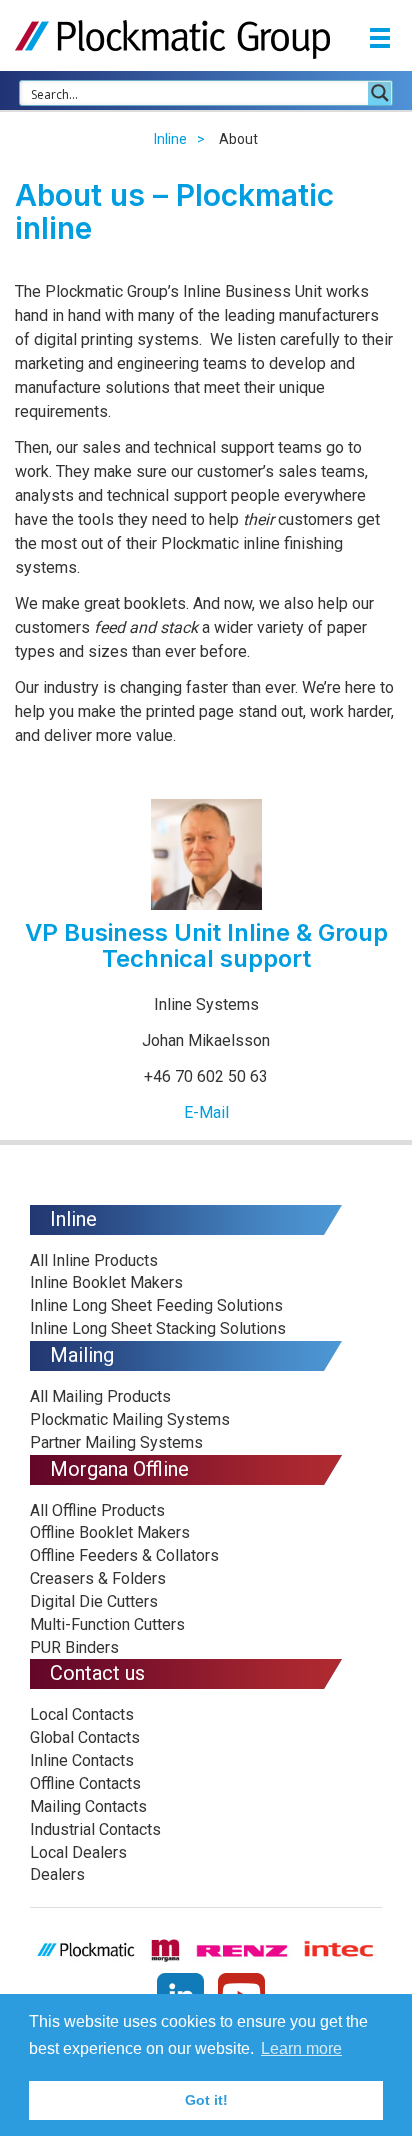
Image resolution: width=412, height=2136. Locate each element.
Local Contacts (82, 1714)
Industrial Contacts (95, 1829)
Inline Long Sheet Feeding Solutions (156, 1305)
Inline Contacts (82, 1760)
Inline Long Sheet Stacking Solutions (158, 1328)
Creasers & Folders (98, 1578)
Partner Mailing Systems (116, 1442)
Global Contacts (85, 1737)
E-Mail (206, 1112)
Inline (170, 139)
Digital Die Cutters (94, 1601)
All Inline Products (94, 1260)
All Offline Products (97, 1510)
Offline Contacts (85, 1783)
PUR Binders (74, 1647)
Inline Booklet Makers (106, 1282)
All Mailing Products (100, 1396)
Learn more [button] (301, 2048)
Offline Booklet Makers (110, 1532)
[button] (380, 40)
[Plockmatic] (172, 38)
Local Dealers (78, 1852)
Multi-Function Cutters (107, 1624)
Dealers (57, 1874)
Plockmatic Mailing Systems (130, 1419)
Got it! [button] (206, 2100)
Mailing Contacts (88, 1806)
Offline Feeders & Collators (124, 1555)
